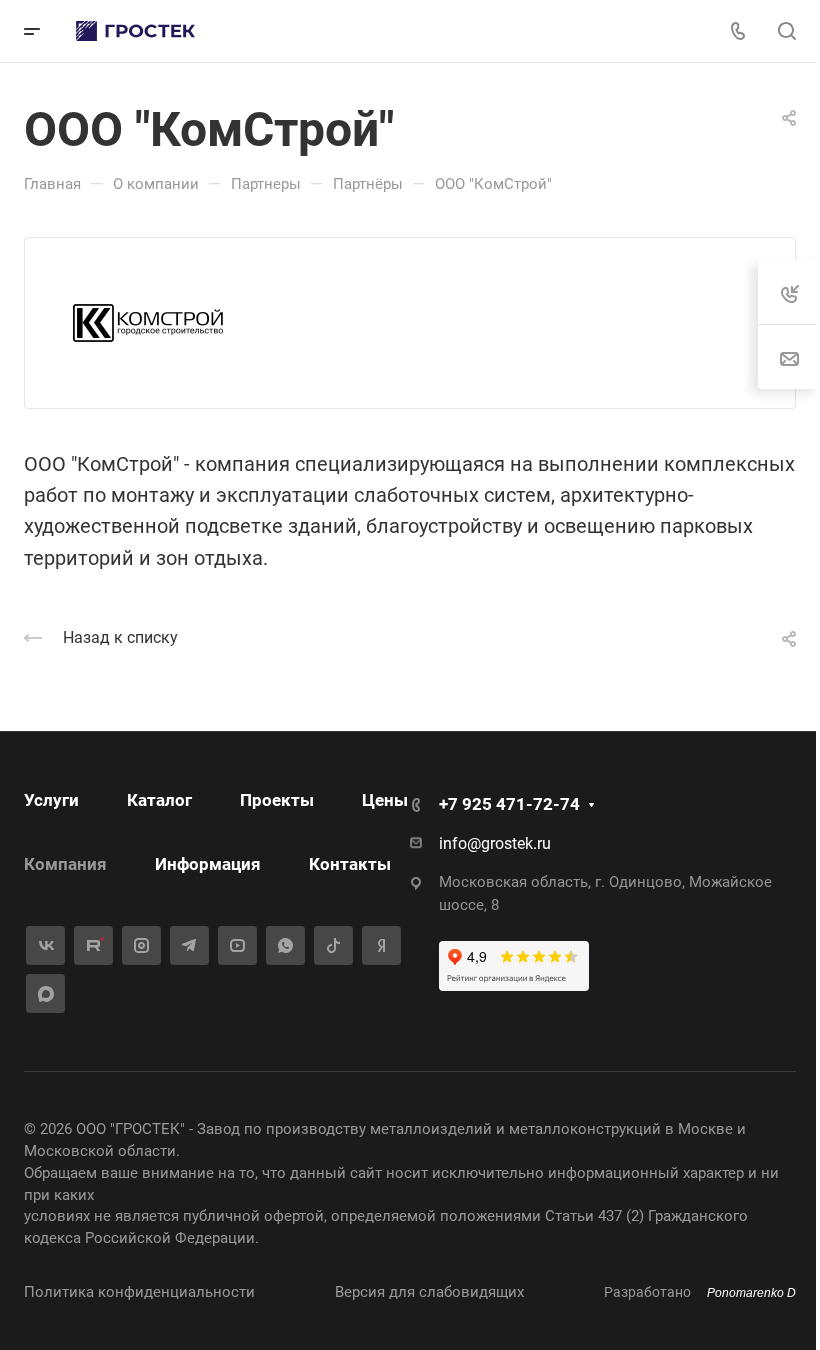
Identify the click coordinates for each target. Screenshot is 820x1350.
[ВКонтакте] (45, 945)
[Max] (45, 993)
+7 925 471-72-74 (509, 804)
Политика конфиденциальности (139, 1292)
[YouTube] (237, 945)
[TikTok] (333, 945)
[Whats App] (285, 945)
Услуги (51, 800)
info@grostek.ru (495, 843)
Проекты (277, 800)
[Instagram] (141, 945)
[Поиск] (786, 31)
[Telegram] (189, 945)
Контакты (350, 864)
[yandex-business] (381, 945)
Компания (65, 864)
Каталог (159, 800)
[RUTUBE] (93, 945)
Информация (208, 864)
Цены (385, 800)
